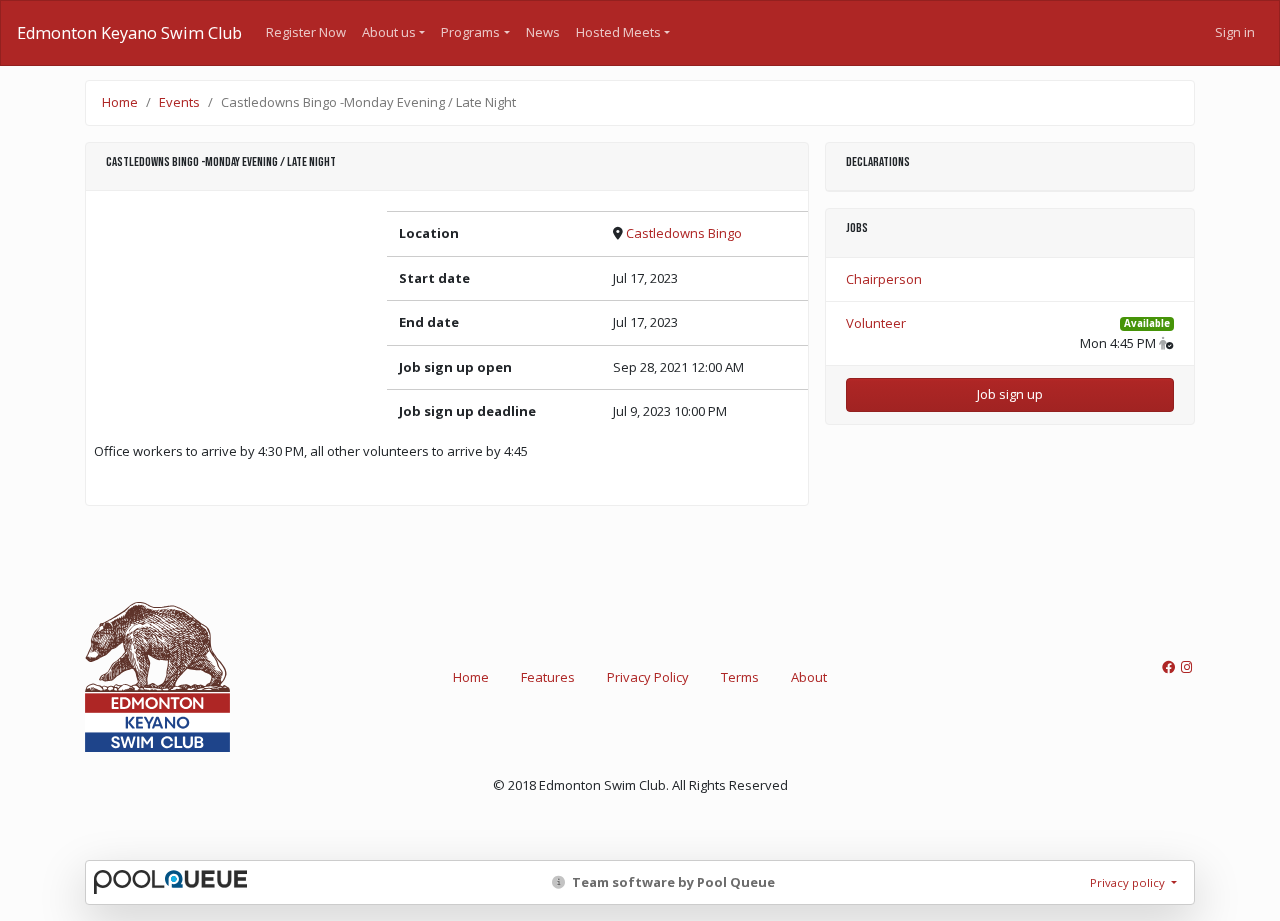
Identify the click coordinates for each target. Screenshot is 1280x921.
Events (179, 102)
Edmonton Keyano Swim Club (129, 33)
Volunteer (876, 323)
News (543, 32)
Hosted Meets (618, 32)
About (809, 677)
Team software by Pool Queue (672, 882)
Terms (740, 677)
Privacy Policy (648, 677)
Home (120, 102)
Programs (470, 32)
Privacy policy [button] (1129, 882)
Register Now (306, 32)
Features (548, 677)
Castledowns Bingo (684, 233)
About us (389, 32)
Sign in (1235, 32)
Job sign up (1010, 394)
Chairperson (884, 279)
